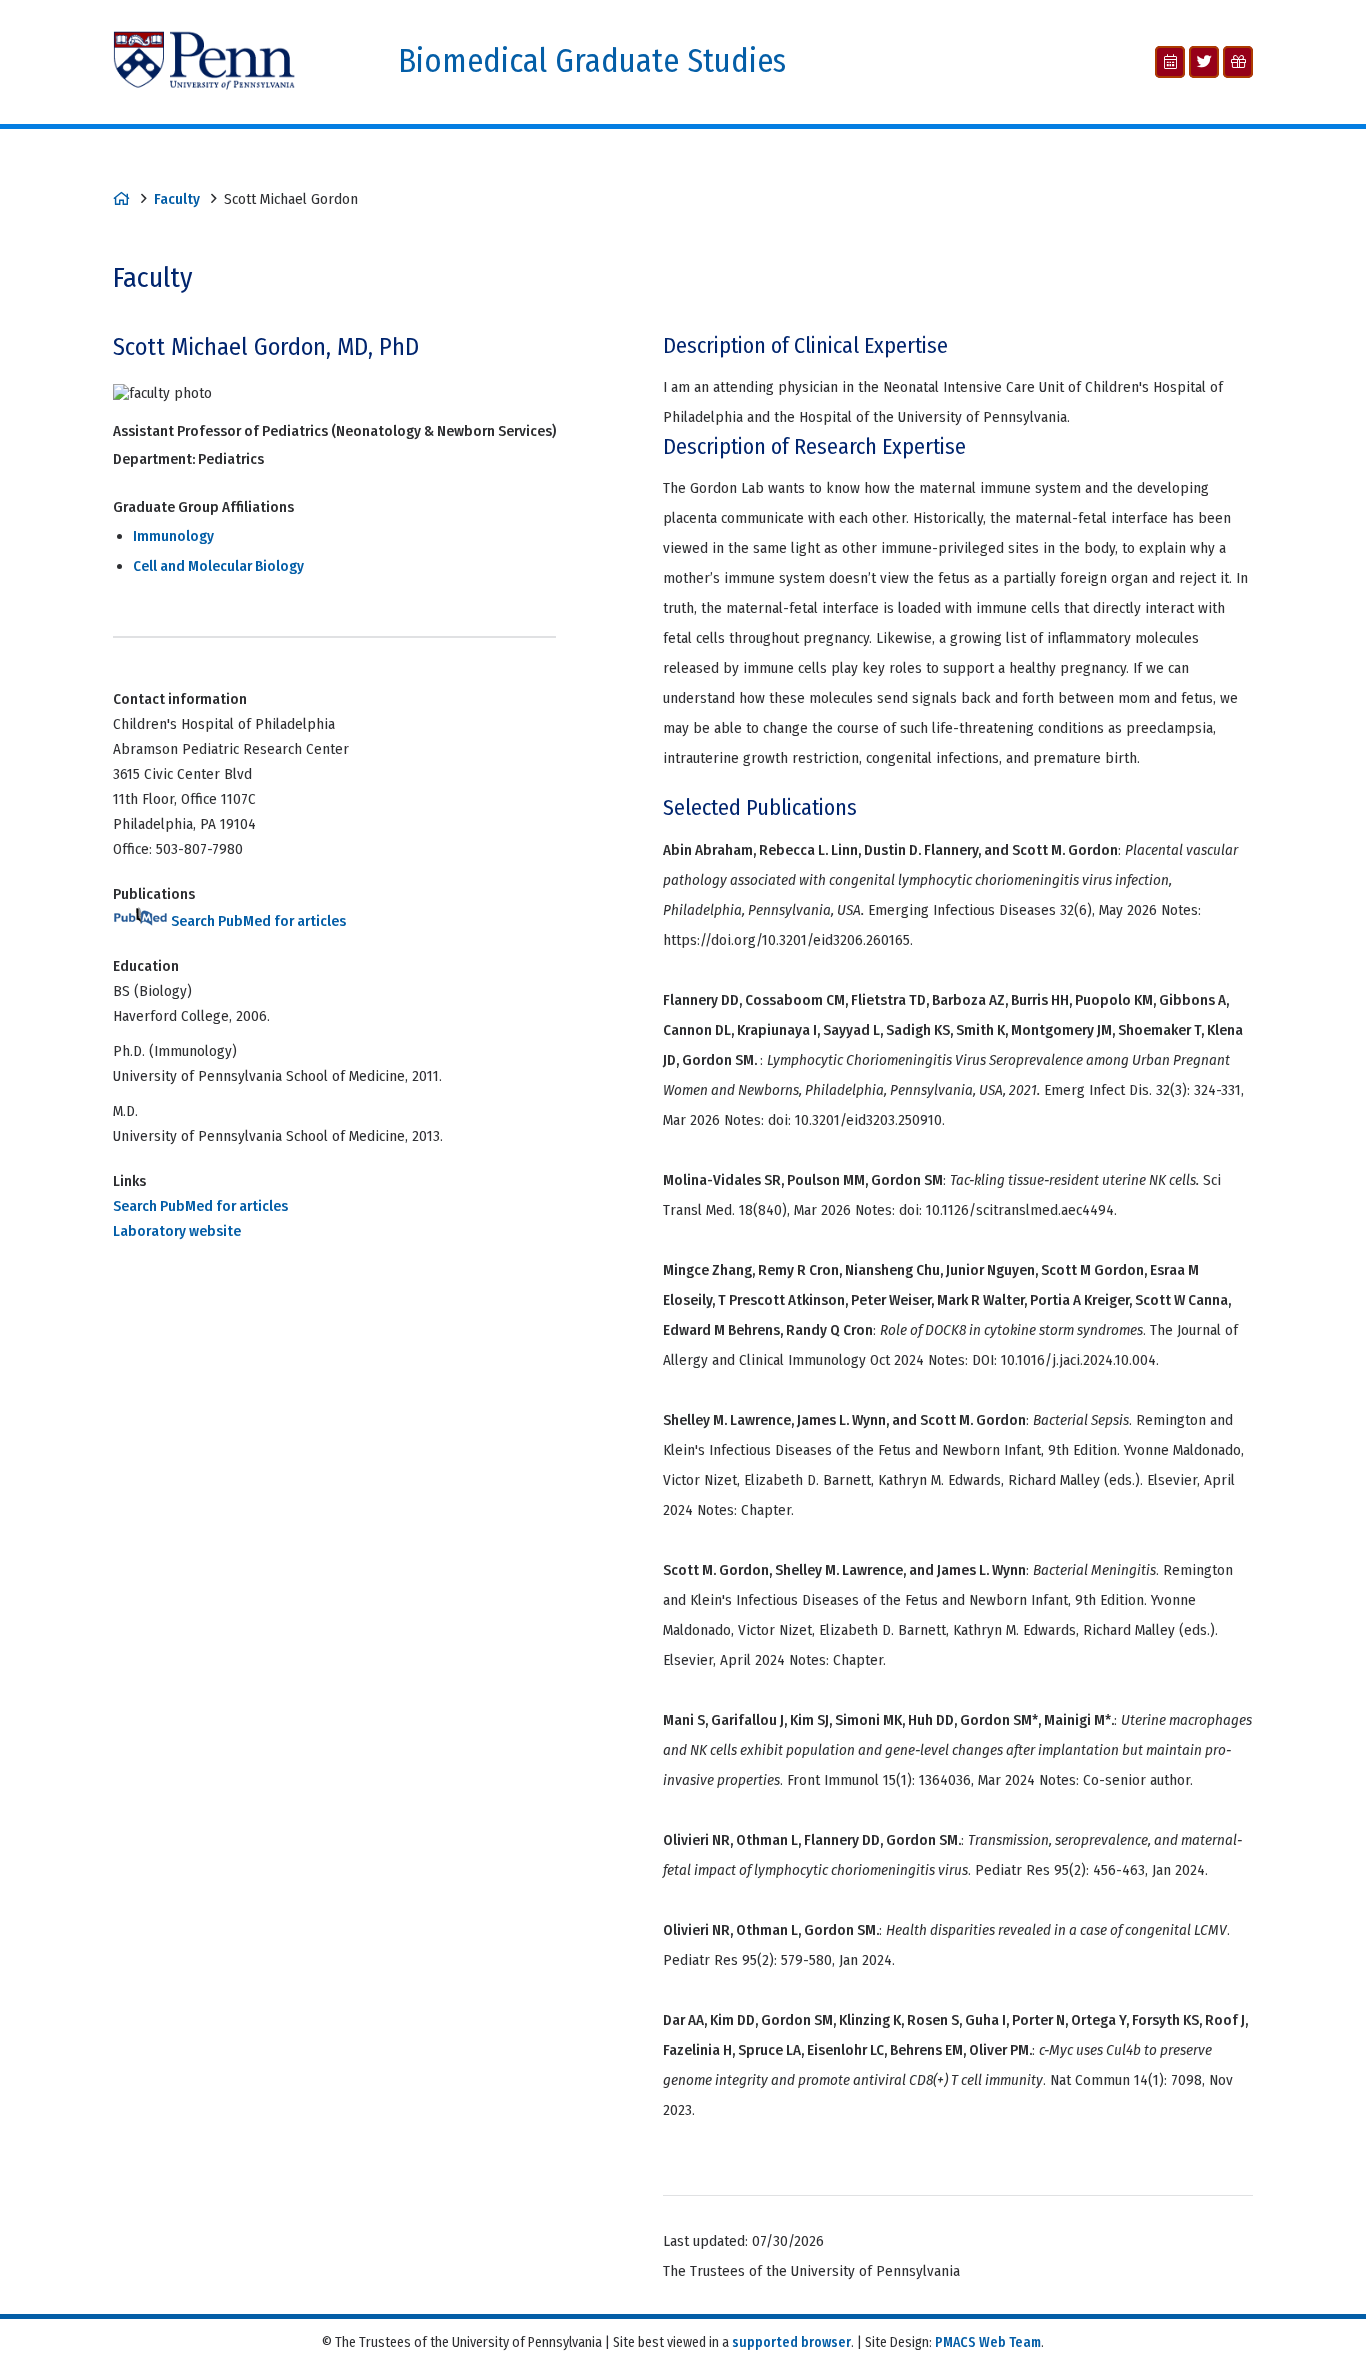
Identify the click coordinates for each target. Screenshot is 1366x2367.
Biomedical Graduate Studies (592, 61)
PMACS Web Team (988, 2342)
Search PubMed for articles (257, 921)
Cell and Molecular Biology (218, 566)
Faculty (177, 199)
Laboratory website (177, 1231)
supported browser (791, 2342)
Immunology (173, 536)
